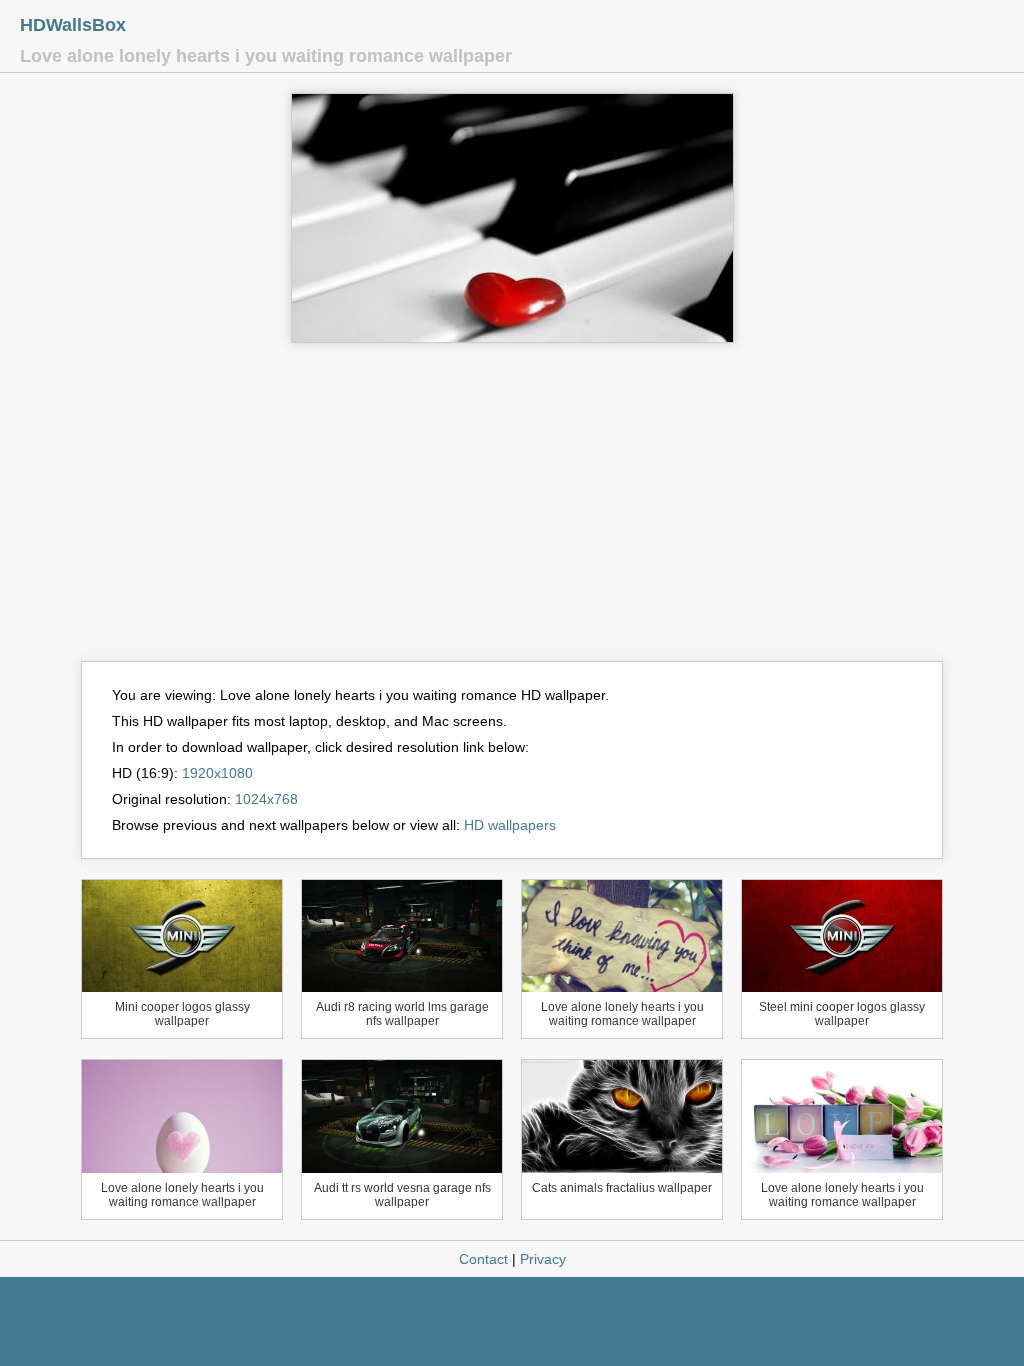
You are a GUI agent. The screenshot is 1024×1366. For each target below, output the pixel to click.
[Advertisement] (512, 511)
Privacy (543, 1259)
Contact (483, 1259)
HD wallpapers (510, 825)
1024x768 (266, 799)
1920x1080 (217, 773)
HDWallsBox (73, 25)
